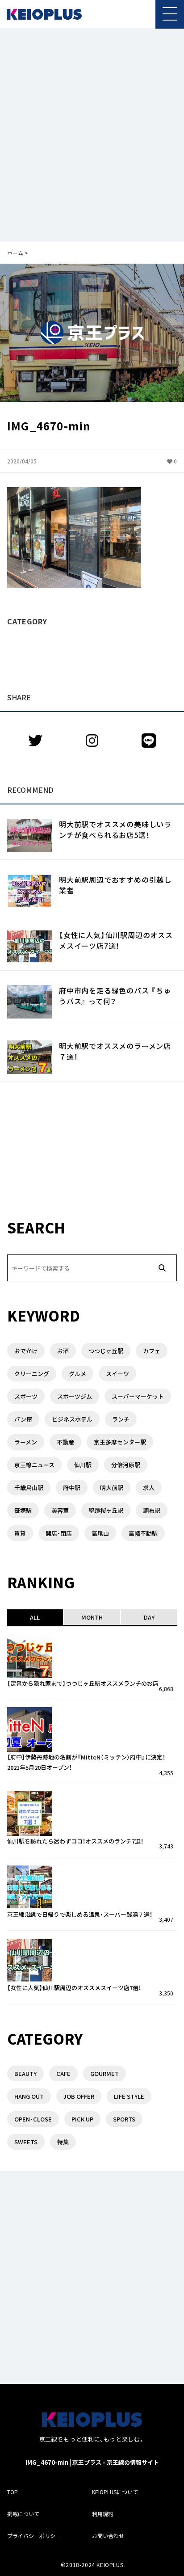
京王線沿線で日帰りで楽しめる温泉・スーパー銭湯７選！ (80, 1914)
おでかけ (26, 1351)
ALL (35, 1617)
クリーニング (32, 1374)
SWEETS (26, 2142)
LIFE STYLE (129, 2096)
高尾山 (100, 1533)
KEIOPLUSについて (115, 2492)
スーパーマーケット (138, 1396)
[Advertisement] (92, 135)
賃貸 (20, 1533)
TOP (13, 2492)
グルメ (77, 1374)
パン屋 (23, 1419)
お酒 (63, 1351)
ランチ (121, 1419)
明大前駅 (112, 1488)
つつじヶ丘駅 (106, 1351)
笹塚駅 (23, 1510)
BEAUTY (25, 2073)
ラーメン (26, 1442)
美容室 (60, 1510)
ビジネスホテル (72, 1419)
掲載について (23, 2514)
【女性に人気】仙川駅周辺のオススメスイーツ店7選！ (116, 940)
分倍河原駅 (126, 1465)
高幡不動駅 (143, 1533)
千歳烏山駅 (29, 1488)
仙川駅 (83, 1465)
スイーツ (117, 1374)
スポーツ (26, 1396)
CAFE (63, 2073)
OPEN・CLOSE (33, 2119)
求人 (149, 1488)
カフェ (152, 1351)
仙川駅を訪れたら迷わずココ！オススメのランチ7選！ (75, 1841)
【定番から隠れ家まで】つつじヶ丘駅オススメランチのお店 (83, 1683)
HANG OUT (29, 2096)
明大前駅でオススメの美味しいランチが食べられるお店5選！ (115, 829)
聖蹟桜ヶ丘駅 (106, 1510)
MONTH (92, 1617)
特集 (63, 2142)
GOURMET (105, 2073)
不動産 (65, 1442)
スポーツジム (75, 1396)
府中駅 (72, 1488)
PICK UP (82, 2119)
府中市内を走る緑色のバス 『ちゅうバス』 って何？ (115, 996)
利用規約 (103, 2514)
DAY (149, 1617)
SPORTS (124, 2119)
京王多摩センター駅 (120, 1442)
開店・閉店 (59, 1533)
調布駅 (152, 1510)
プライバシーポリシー (34, 2536)
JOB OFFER (79, 2096)
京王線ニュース (34, 1465)
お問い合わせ (108, 2536)
